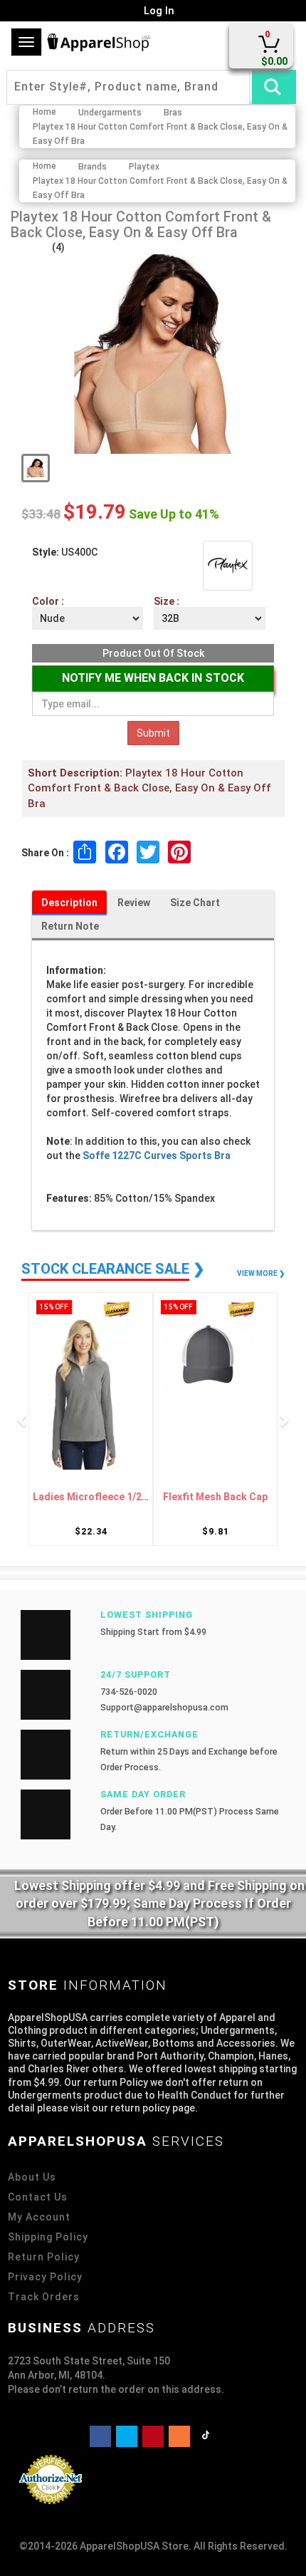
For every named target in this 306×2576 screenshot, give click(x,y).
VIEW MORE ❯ (261, 1273)
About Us (32, 2177)
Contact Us (38, 2197)
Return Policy (44, 2257)
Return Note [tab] (70, 926)
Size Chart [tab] (195, 903)
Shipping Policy (48, 2237)
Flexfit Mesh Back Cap (92, 1497)
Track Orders (44, 2297)
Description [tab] (69, 903)
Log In (158, 11)
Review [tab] (134, 903)
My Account (39, 2217)
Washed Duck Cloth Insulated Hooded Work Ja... (217, 1497)
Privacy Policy (45, 2277)
